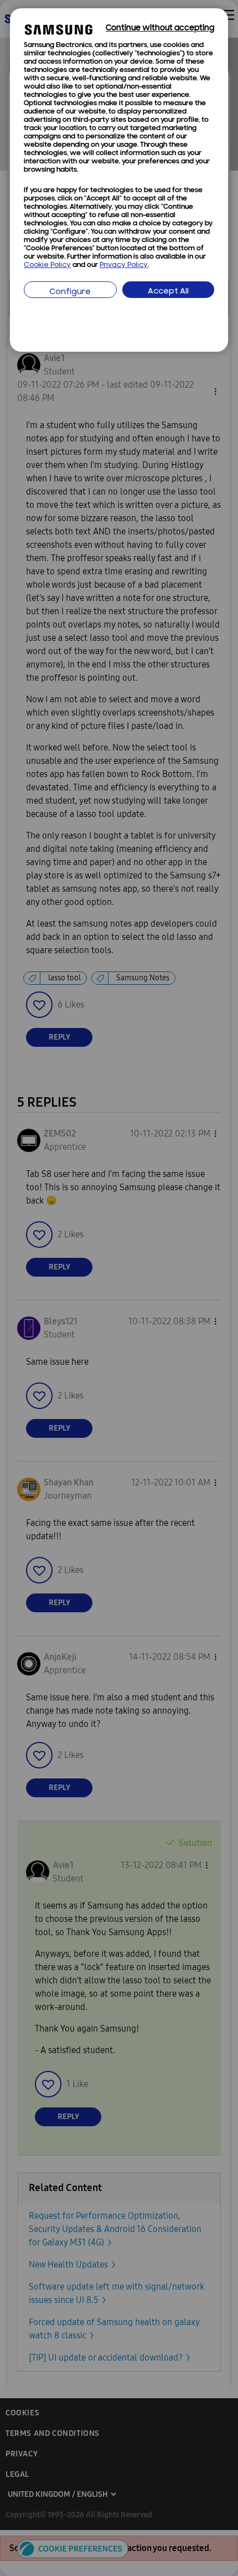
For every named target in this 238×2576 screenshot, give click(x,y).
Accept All (168, 292)
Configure (70, 292)
